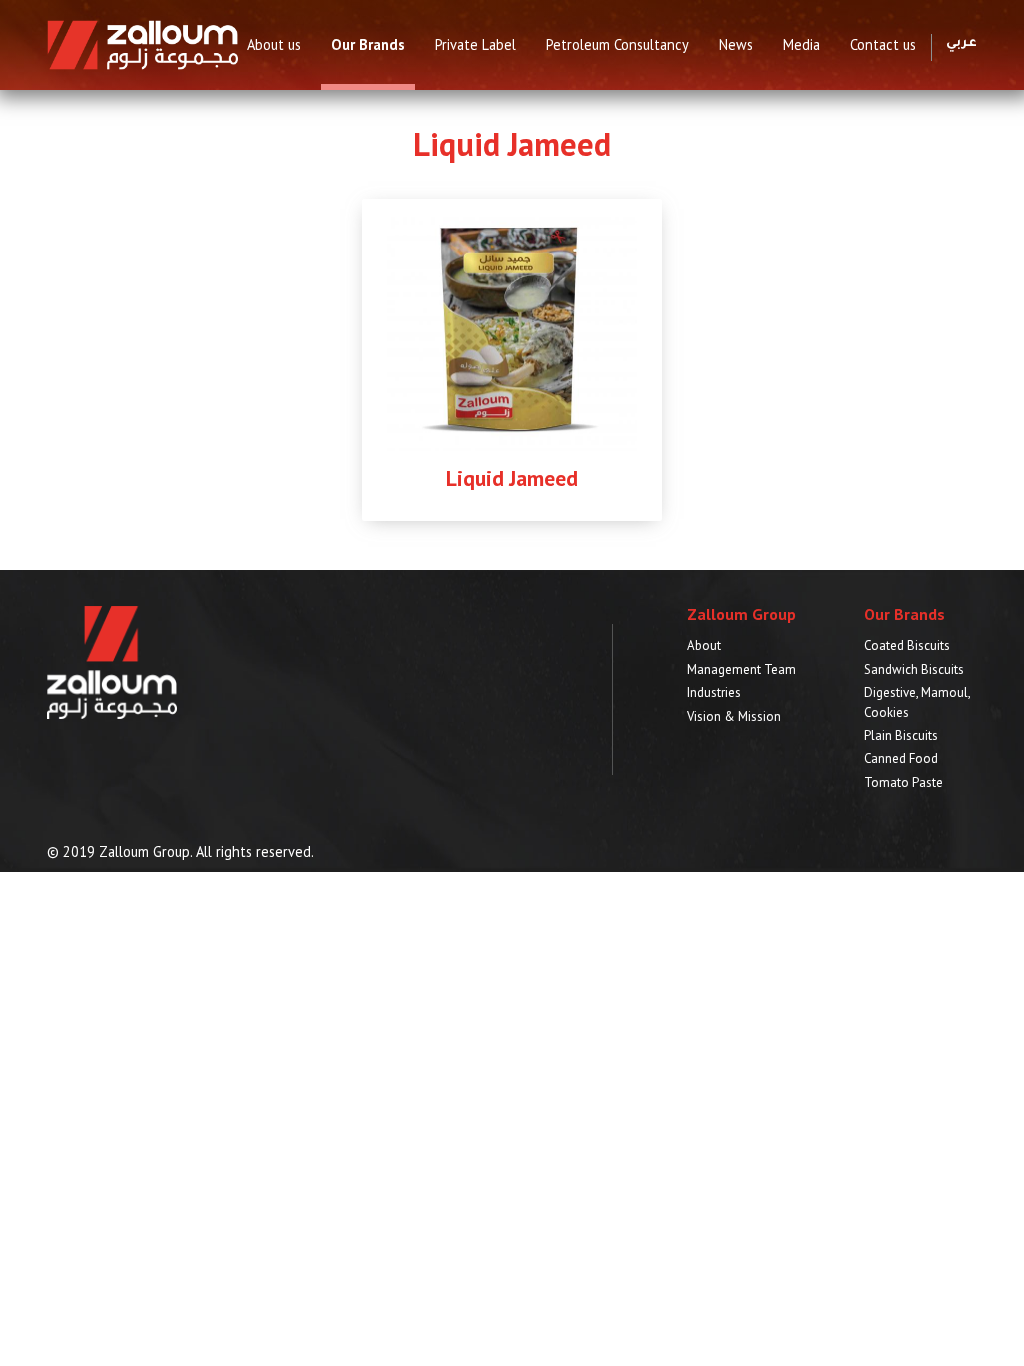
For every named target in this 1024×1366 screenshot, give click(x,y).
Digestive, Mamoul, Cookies (917, 702)
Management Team (741, 669)
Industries (714, 692)
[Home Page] (142, 43)
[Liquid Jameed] (512, 330)
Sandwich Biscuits (914, 669)
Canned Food (901, 758)
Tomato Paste (903, 782)
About (704, 645)
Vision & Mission (734, 716)
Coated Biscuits (907, 645)
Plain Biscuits (901, 735)
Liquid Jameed (512, 478)
